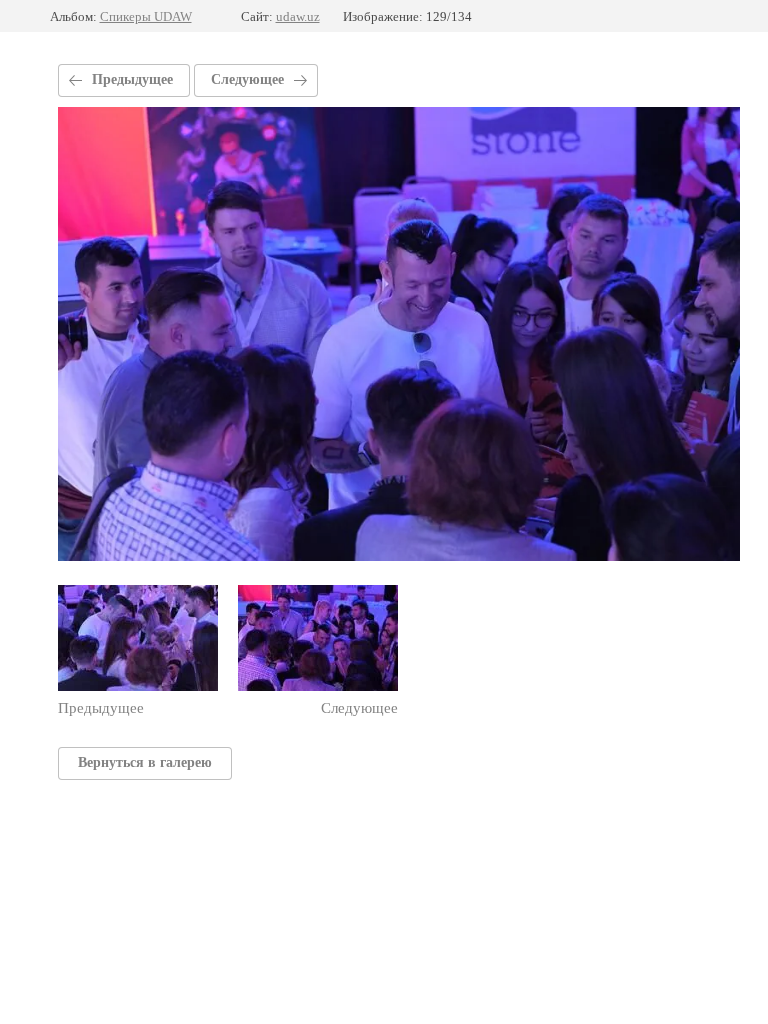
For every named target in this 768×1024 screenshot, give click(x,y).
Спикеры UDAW (146, 16)
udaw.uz (298, 16)
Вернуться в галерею (145, 762)
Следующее (247, 79)
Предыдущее (132, 79)
